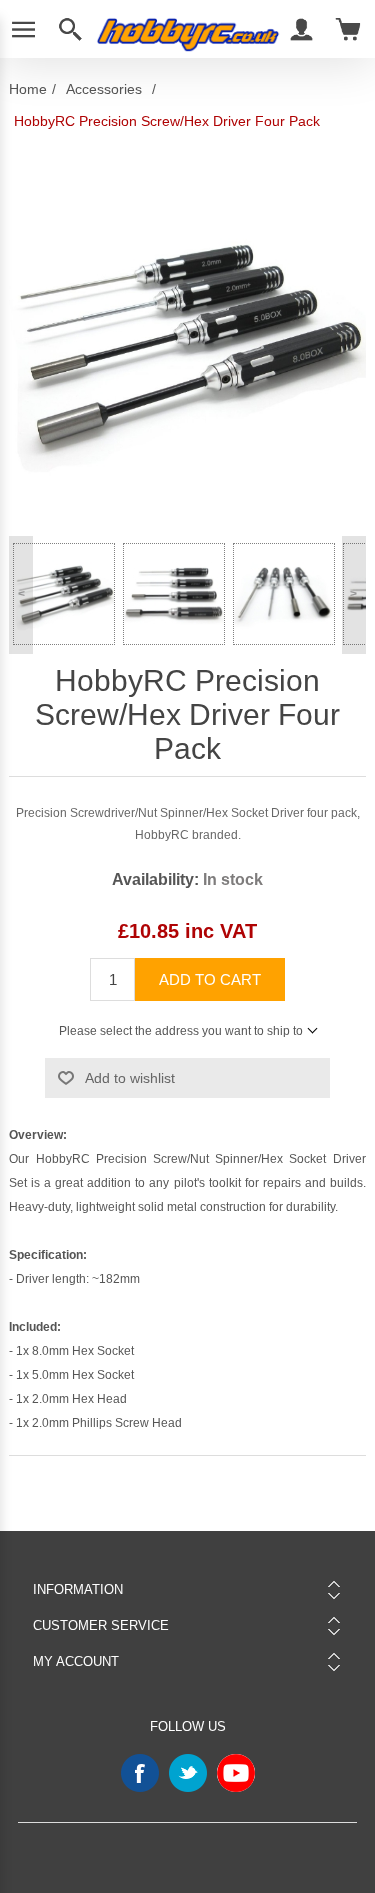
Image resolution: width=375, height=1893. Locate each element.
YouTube (236, 1773)
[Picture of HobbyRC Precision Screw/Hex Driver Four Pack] (64, 594)
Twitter (188, 1773)
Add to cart (210, 979)
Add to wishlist (130, 1078)
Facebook (140, 1773)
